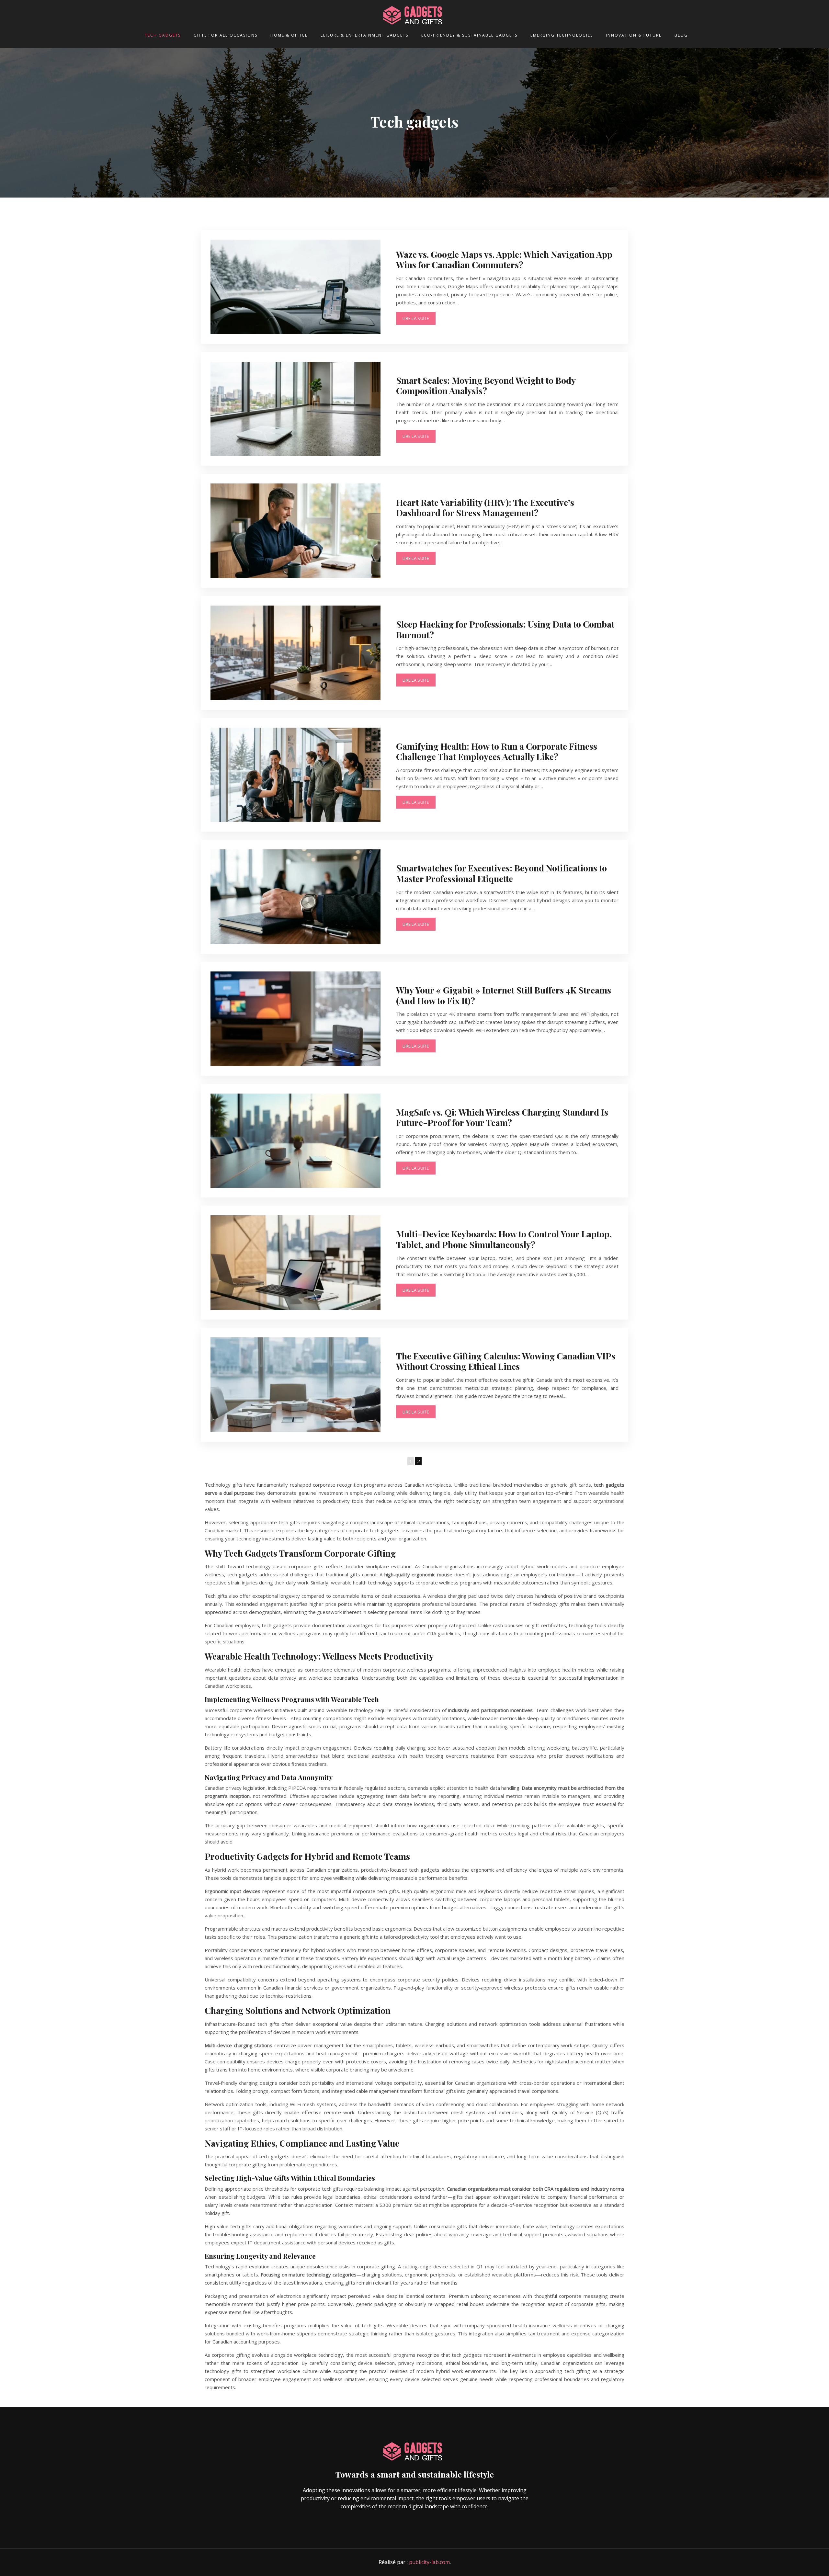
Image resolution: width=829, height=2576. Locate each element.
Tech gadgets (163, 35)
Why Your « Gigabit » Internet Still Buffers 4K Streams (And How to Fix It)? (504, 995)
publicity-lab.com (429, 2562)
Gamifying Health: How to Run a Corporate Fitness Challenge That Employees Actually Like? (497, 751)
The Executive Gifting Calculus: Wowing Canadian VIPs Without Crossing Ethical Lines (506, 1361)
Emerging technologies (562, 35)
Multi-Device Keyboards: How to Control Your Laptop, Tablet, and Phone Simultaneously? (504, 1239)
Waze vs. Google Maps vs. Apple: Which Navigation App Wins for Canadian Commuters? (504, 259)
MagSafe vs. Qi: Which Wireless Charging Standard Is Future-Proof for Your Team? (502, 1117)
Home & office (289, 35)
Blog (681, 35)
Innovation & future (634, 35)
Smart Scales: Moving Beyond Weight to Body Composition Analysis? (486, 385)
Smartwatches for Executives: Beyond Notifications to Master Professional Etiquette (501, 873)
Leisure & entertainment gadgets (364, 35)
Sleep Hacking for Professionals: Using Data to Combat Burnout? (505, 629)
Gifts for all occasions (226, 35)
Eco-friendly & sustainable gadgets (469, 35)
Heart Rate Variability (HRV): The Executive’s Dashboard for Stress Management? (485, 507)
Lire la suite (416, 318)
